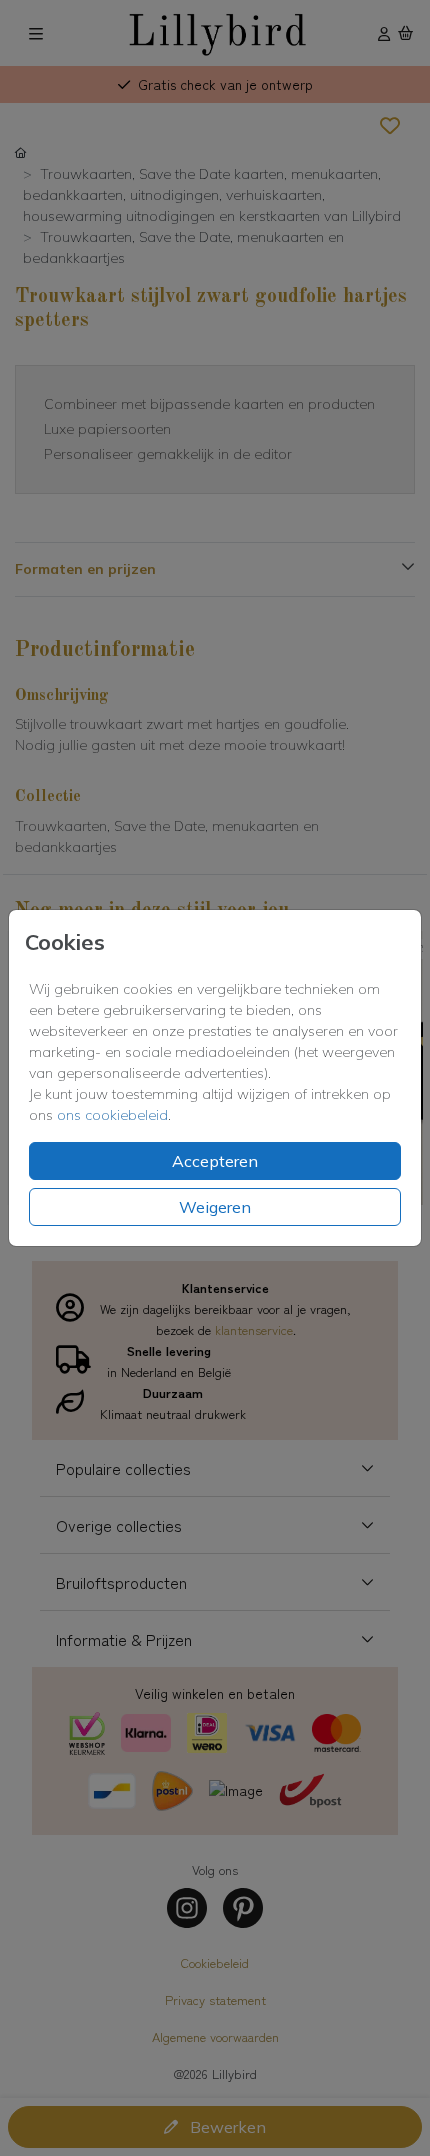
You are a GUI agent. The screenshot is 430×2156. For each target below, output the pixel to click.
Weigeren (215, 1207)
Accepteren (215, 1161)
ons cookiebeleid (112, 1115)
